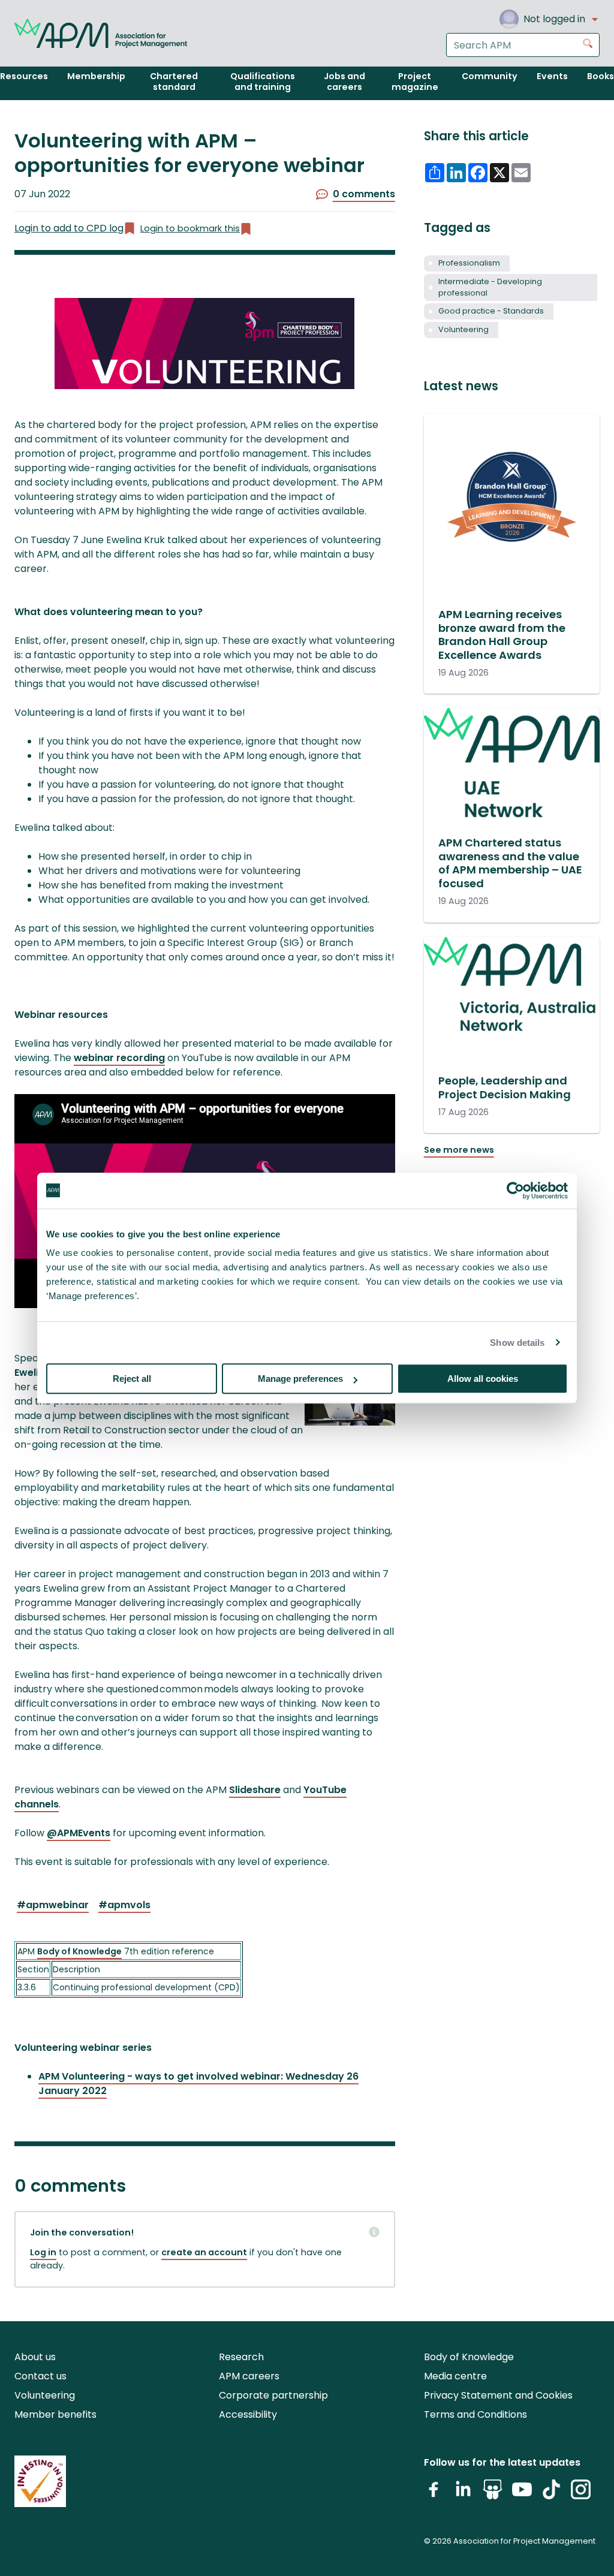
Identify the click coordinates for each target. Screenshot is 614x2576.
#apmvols (124, 1905)
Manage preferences (300, 1379)
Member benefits (55, 2414)
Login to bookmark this (190, 228)
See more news (459, 1150)
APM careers (249, 2376)
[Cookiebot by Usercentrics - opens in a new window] (515, 1191)
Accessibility (248, 2414)
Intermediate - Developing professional (490, 287)
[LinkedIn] (463, 2494)
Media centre (455, 2376)
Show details (517, 1343)
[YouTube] (522, 2494)
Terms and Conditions (475, 2414)
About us (35, 2357)
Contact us (40, 2376)
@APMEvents (79, 1833)
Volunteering (463, 329)
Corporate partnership (273, 2395)
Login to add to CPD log (69, 228)
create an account (204, 2252)
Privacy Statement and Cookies (498, 2395)
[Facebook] (434, 2494)
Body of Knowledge (79, 1951)
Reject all (132, 1379)
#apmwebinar (53, 1905)
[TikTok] (551, 2494)
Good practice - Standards (491, 311)
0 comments (364, 194)
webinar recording (119, 1058)
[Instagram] (581, 2494)
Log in (43, 2252)
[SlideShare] (493, 2494)
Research (241, 2357)
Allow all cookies (483, 1379)
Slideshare (255, 1790)
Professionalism (469, 263)
